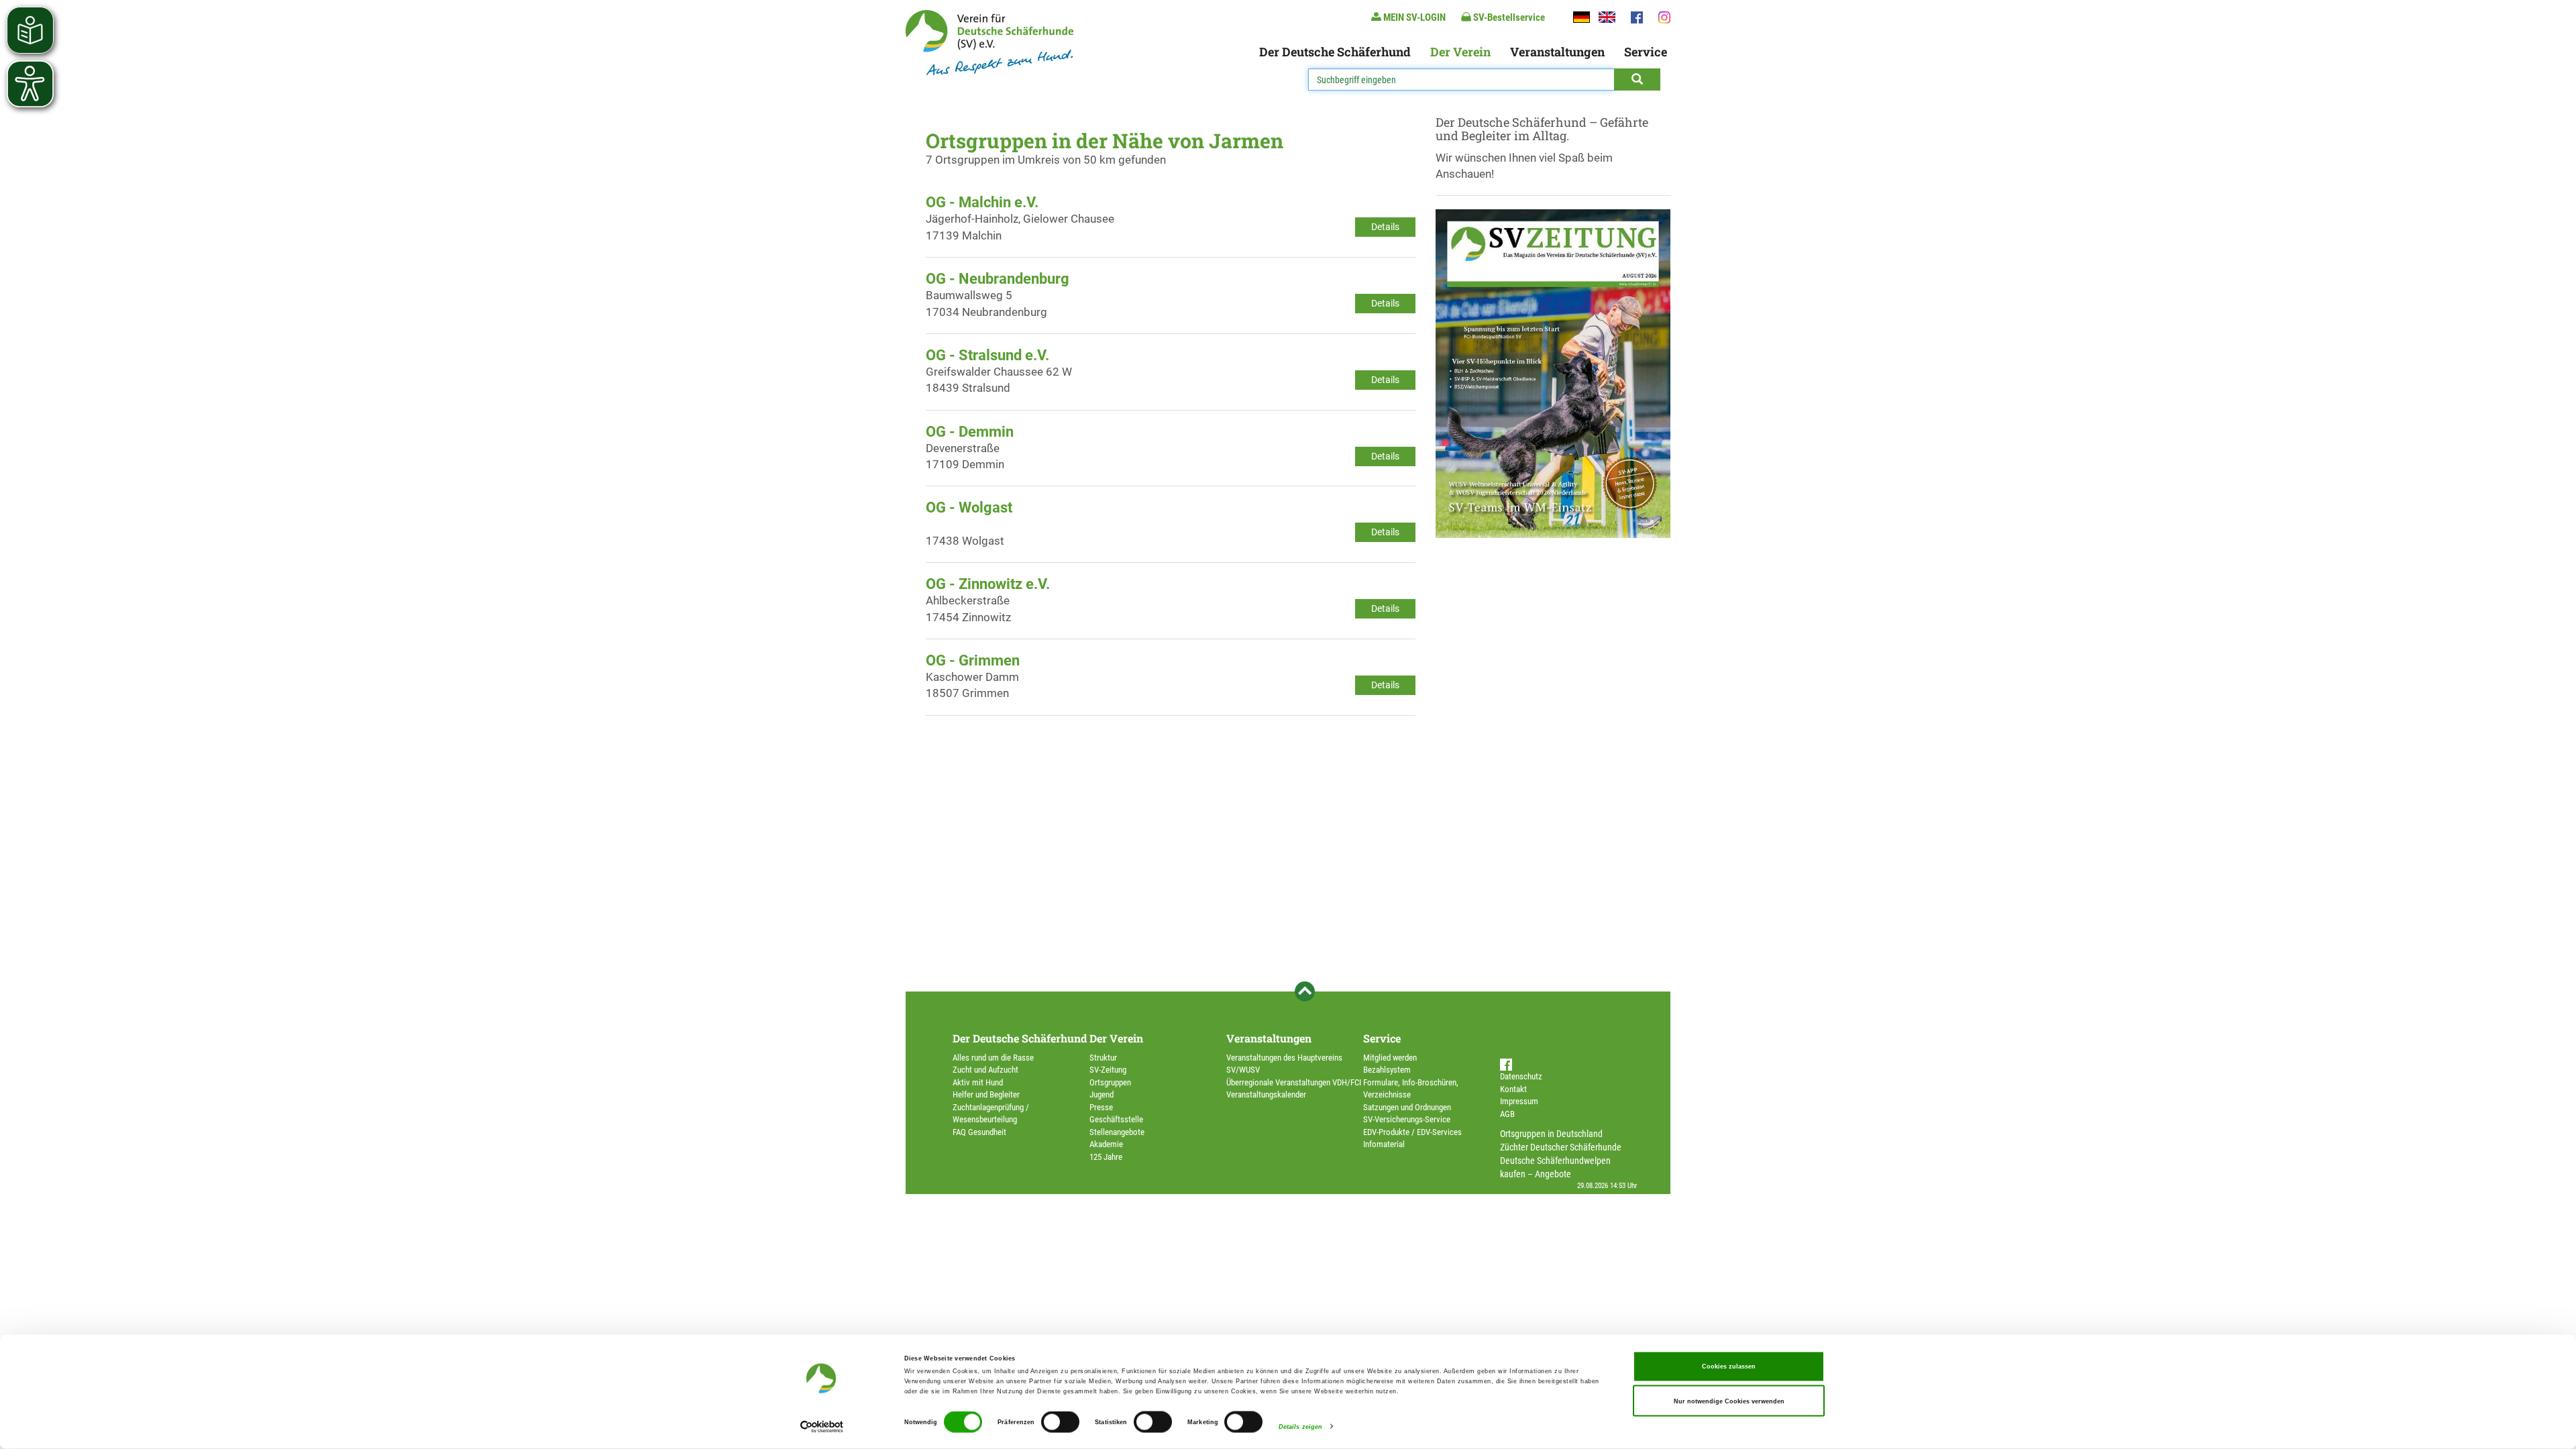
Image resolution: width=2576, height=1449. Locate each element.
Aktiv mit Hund (978, 1082)
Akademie (1106, 1144)
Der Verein (1460, 52)
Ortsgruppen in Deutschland (1551, 1134)
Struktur (1103, 1058)
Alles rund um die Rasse (993, 1058)
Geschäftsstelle (1116, 1119)
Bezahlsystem (1387, 1070)
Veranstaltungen (1557, 52)
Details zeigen (1300, 1427)
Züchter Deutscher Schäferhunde (1561, 1147)
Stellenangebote (1117, 1132)
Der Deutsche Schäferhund (1335, 52)
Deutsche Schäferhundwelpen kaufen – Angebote (1555, 1167)
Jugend (1102, 1094)
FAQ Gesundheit (979, 1132)
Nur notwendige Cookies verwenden (1729, 1401)
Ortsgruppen (1110, 1082)
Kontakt (1513, 1089)
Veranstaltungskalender (1266, 1094)
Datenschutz (1521, 1076)
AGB (1507, 1114)
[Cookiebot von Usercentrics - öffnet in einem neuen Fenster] (822, 1427)
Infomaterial (1384, 1144)
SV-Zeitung (1108, 1070)
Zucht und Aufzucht (985, 1070)
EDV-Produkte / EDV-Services (1412, 1132)
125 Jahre (1106, 1157)
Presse (1101, 1107)
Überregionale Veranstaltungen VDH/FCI (1294, 1082)
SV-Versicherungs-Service (1407, 1119)
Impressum (1519, 1101)
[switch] (1060, 1422)
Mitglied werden (1390, 1058)
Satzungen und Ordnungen (1407, 1107)
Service (1646, 52)
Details (1385, 227)
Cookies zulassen (1729, 1366)
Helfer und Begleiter (986, 1094)
